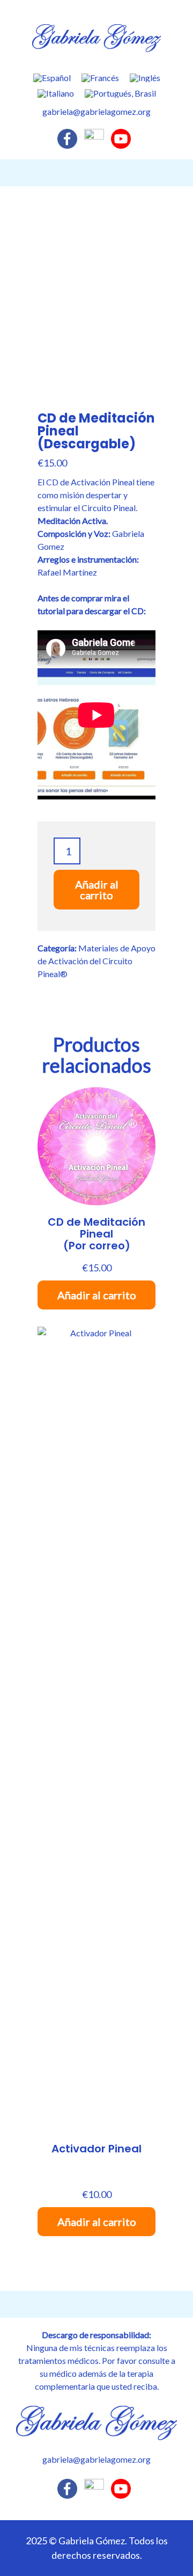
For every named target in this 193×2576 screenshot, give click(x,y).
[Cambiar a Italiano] (56, 93)
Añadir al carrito (97, 890)
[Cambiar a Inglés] (145, 78)
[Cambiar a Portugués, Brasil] (120, 93)
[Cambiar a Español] (52, 78)
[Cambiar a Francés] (100, 78)
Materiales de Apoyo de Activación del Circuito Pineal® (96, 961)
